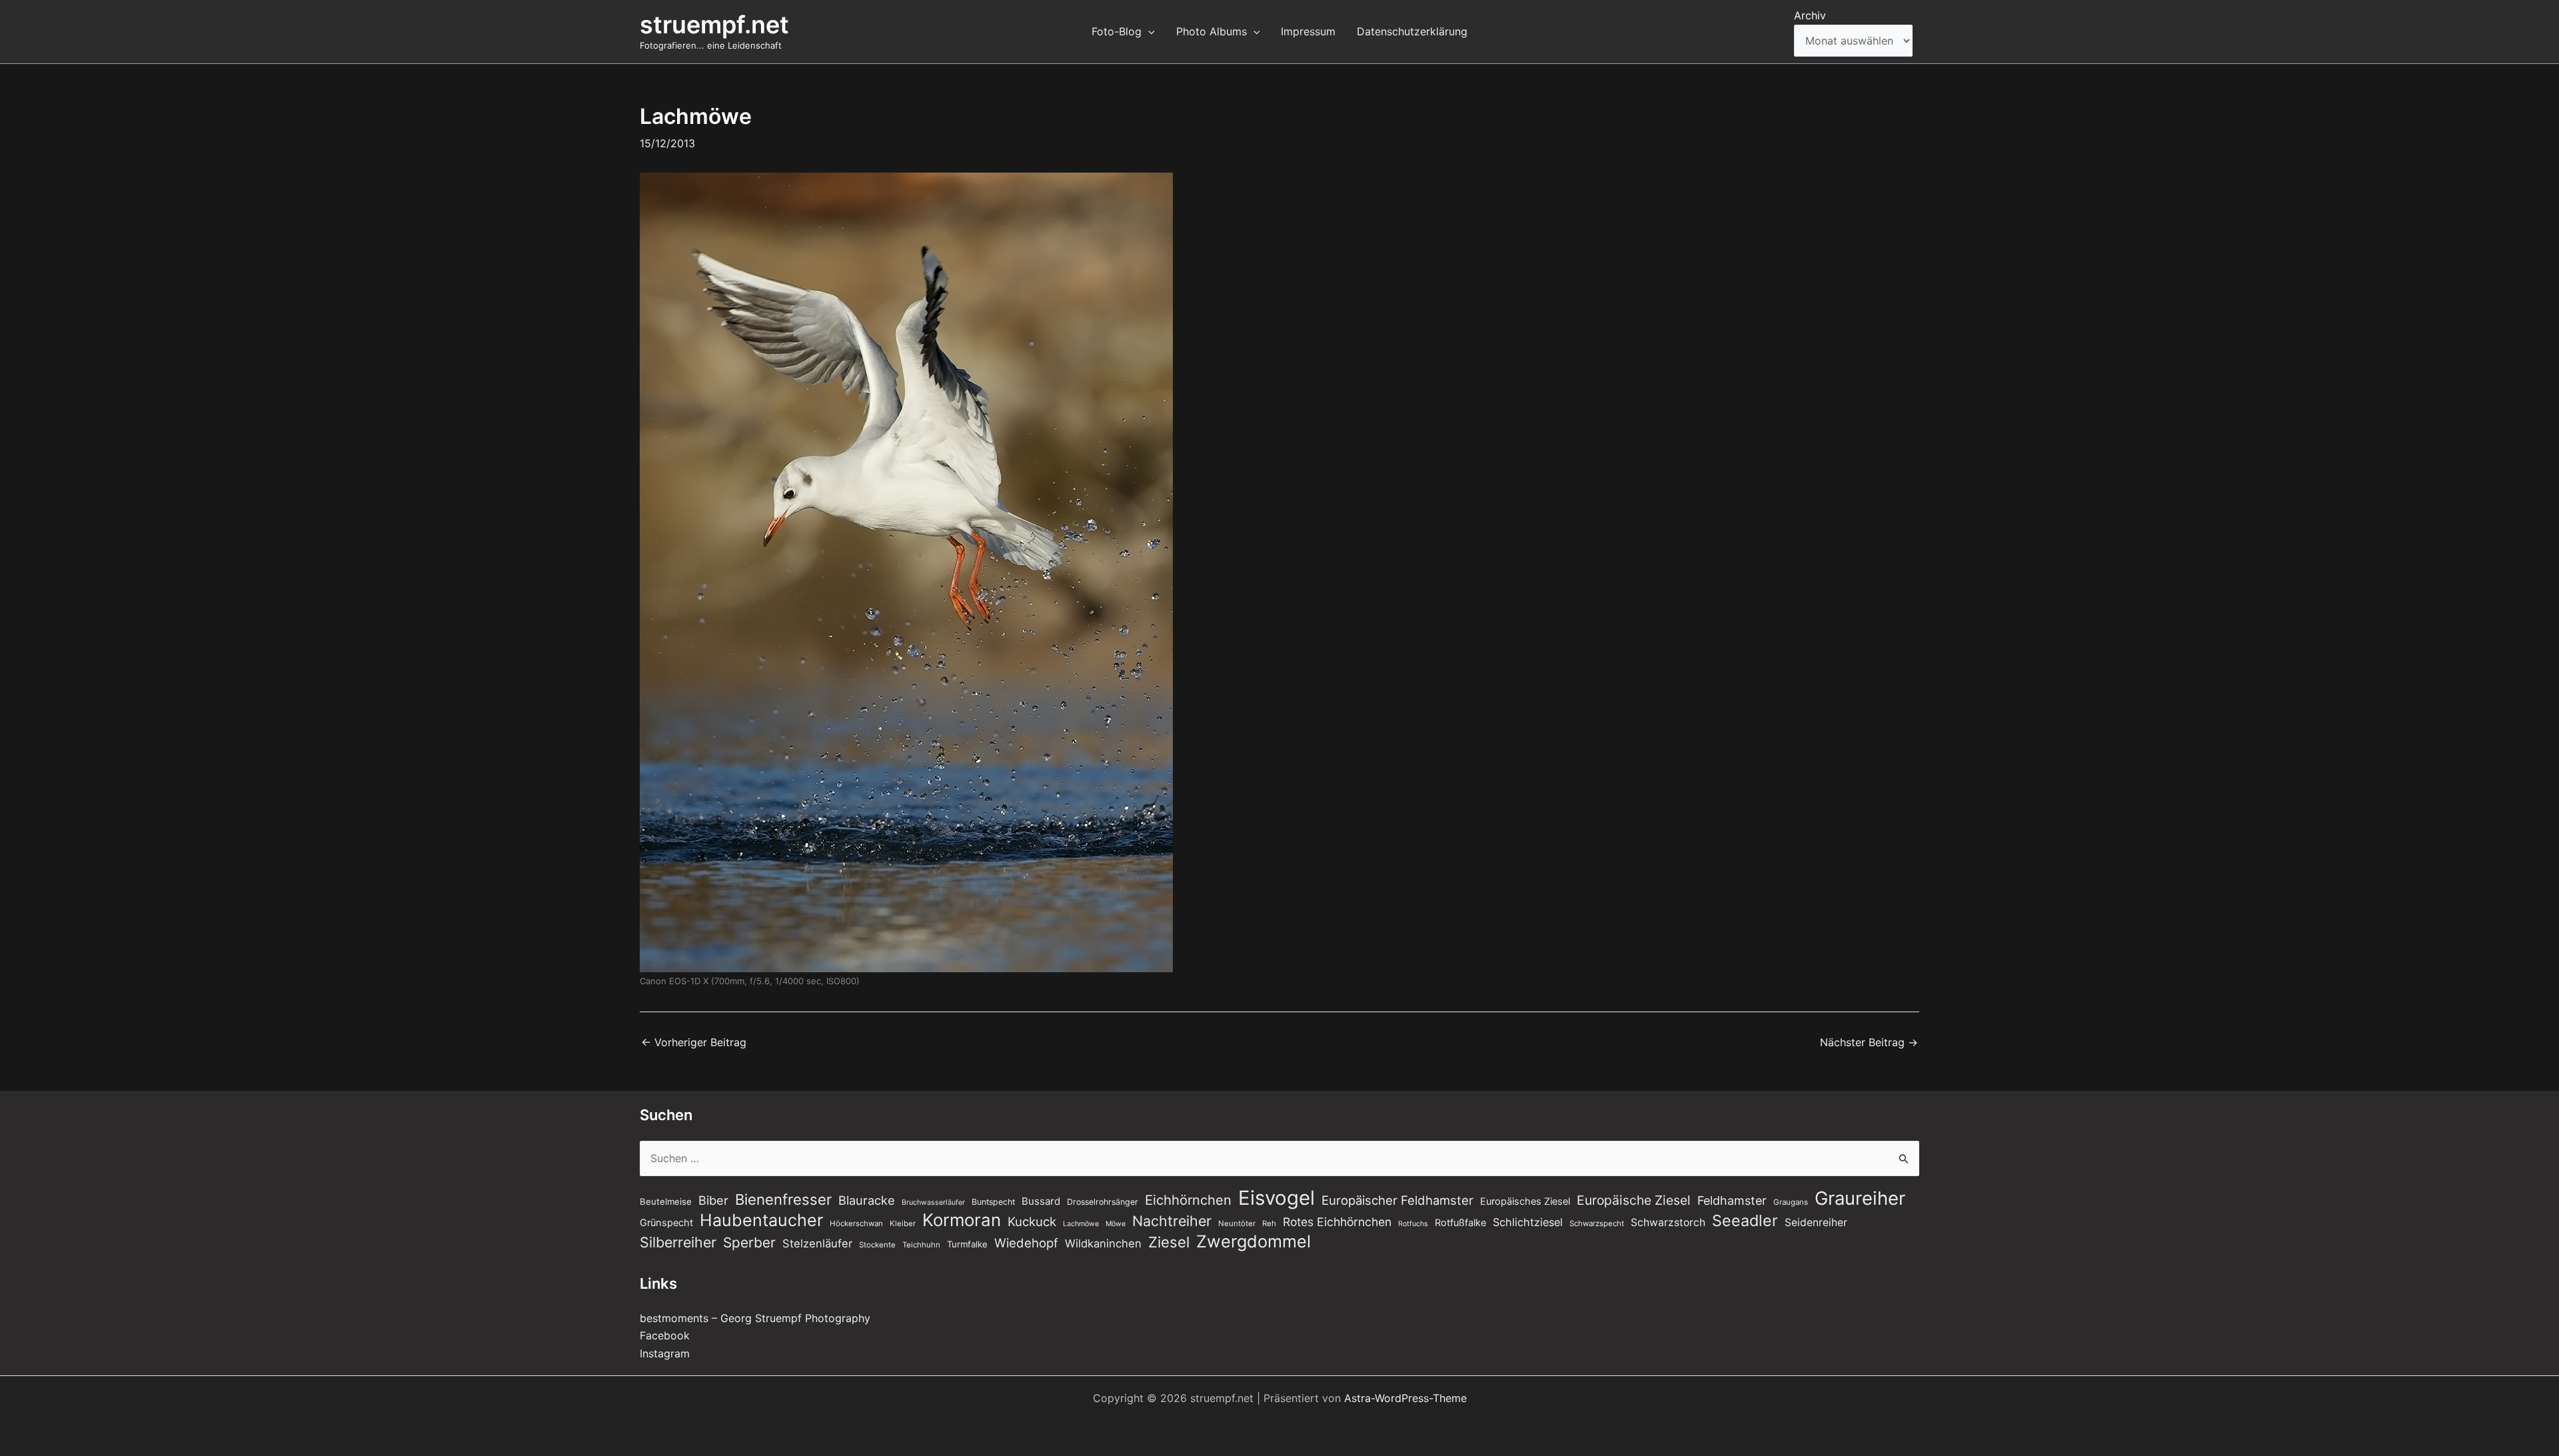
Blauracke (867, 1200)
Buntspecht (993, 1202)
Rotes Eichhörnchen (1337, 1222)
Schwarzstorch (1668, 1222)
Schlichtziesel (1528, 1222)
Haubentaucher (761, 1220)
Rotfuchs (1413, 1224)
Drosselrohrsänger (1103, 1202)
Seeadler (1745, 1221)
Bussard (1041, 1201)
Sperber (749, 1242)
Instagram (665, 1353)
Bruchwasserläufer (933, 1202)
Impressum (1308, 31)
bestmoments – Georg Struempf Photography (755, 1318)
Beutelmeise (666, 1201)
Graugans (1791, 1202)
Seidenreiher (1816, 1222)
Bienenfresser (783, 1199)
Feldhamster (1732, 1200)
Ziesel (1169, 1242)
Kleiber (903, 1223)
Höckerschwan (856, 1223)
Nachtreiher (1172, 1221)
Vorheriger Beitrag (694, 1042)
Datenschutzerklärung (1412, 31)
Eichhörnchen (1188, 1200)
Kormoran (962, 1220)
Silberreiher (678, 1242)
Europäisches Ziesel (1525, 1201)
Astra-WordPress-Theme (1405, 1398)
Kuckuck (1032, 1221)
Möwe (1116, 1224)
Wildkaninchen (1103, 1243)
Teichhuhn (921, 1245)
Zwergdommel (1254, 1241)
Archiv (1810, 15)
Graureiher (1860, 1198)
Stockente (877, 1245)
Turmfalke (967, 1244)
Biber (713, 1200)
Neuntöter (1237, 1223)
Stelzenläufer (817, 1243)
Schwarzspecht (1597, 1223)
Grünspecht (666, 1223)
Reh (1269, 1223)
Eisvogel (1277, 1198)
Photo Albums (1212, 31)
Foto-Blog (1117, 31)
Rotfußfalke (1460, 1223)
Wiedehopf (1026, 1243)
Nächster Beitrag (1869, 1042)
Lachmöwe (1081, 1224)
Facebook (665, 1335)
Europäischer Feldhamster (1397, 1200)
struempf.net (714, 25)
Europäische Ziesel (1634, 1200)
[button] (1148, 31)
